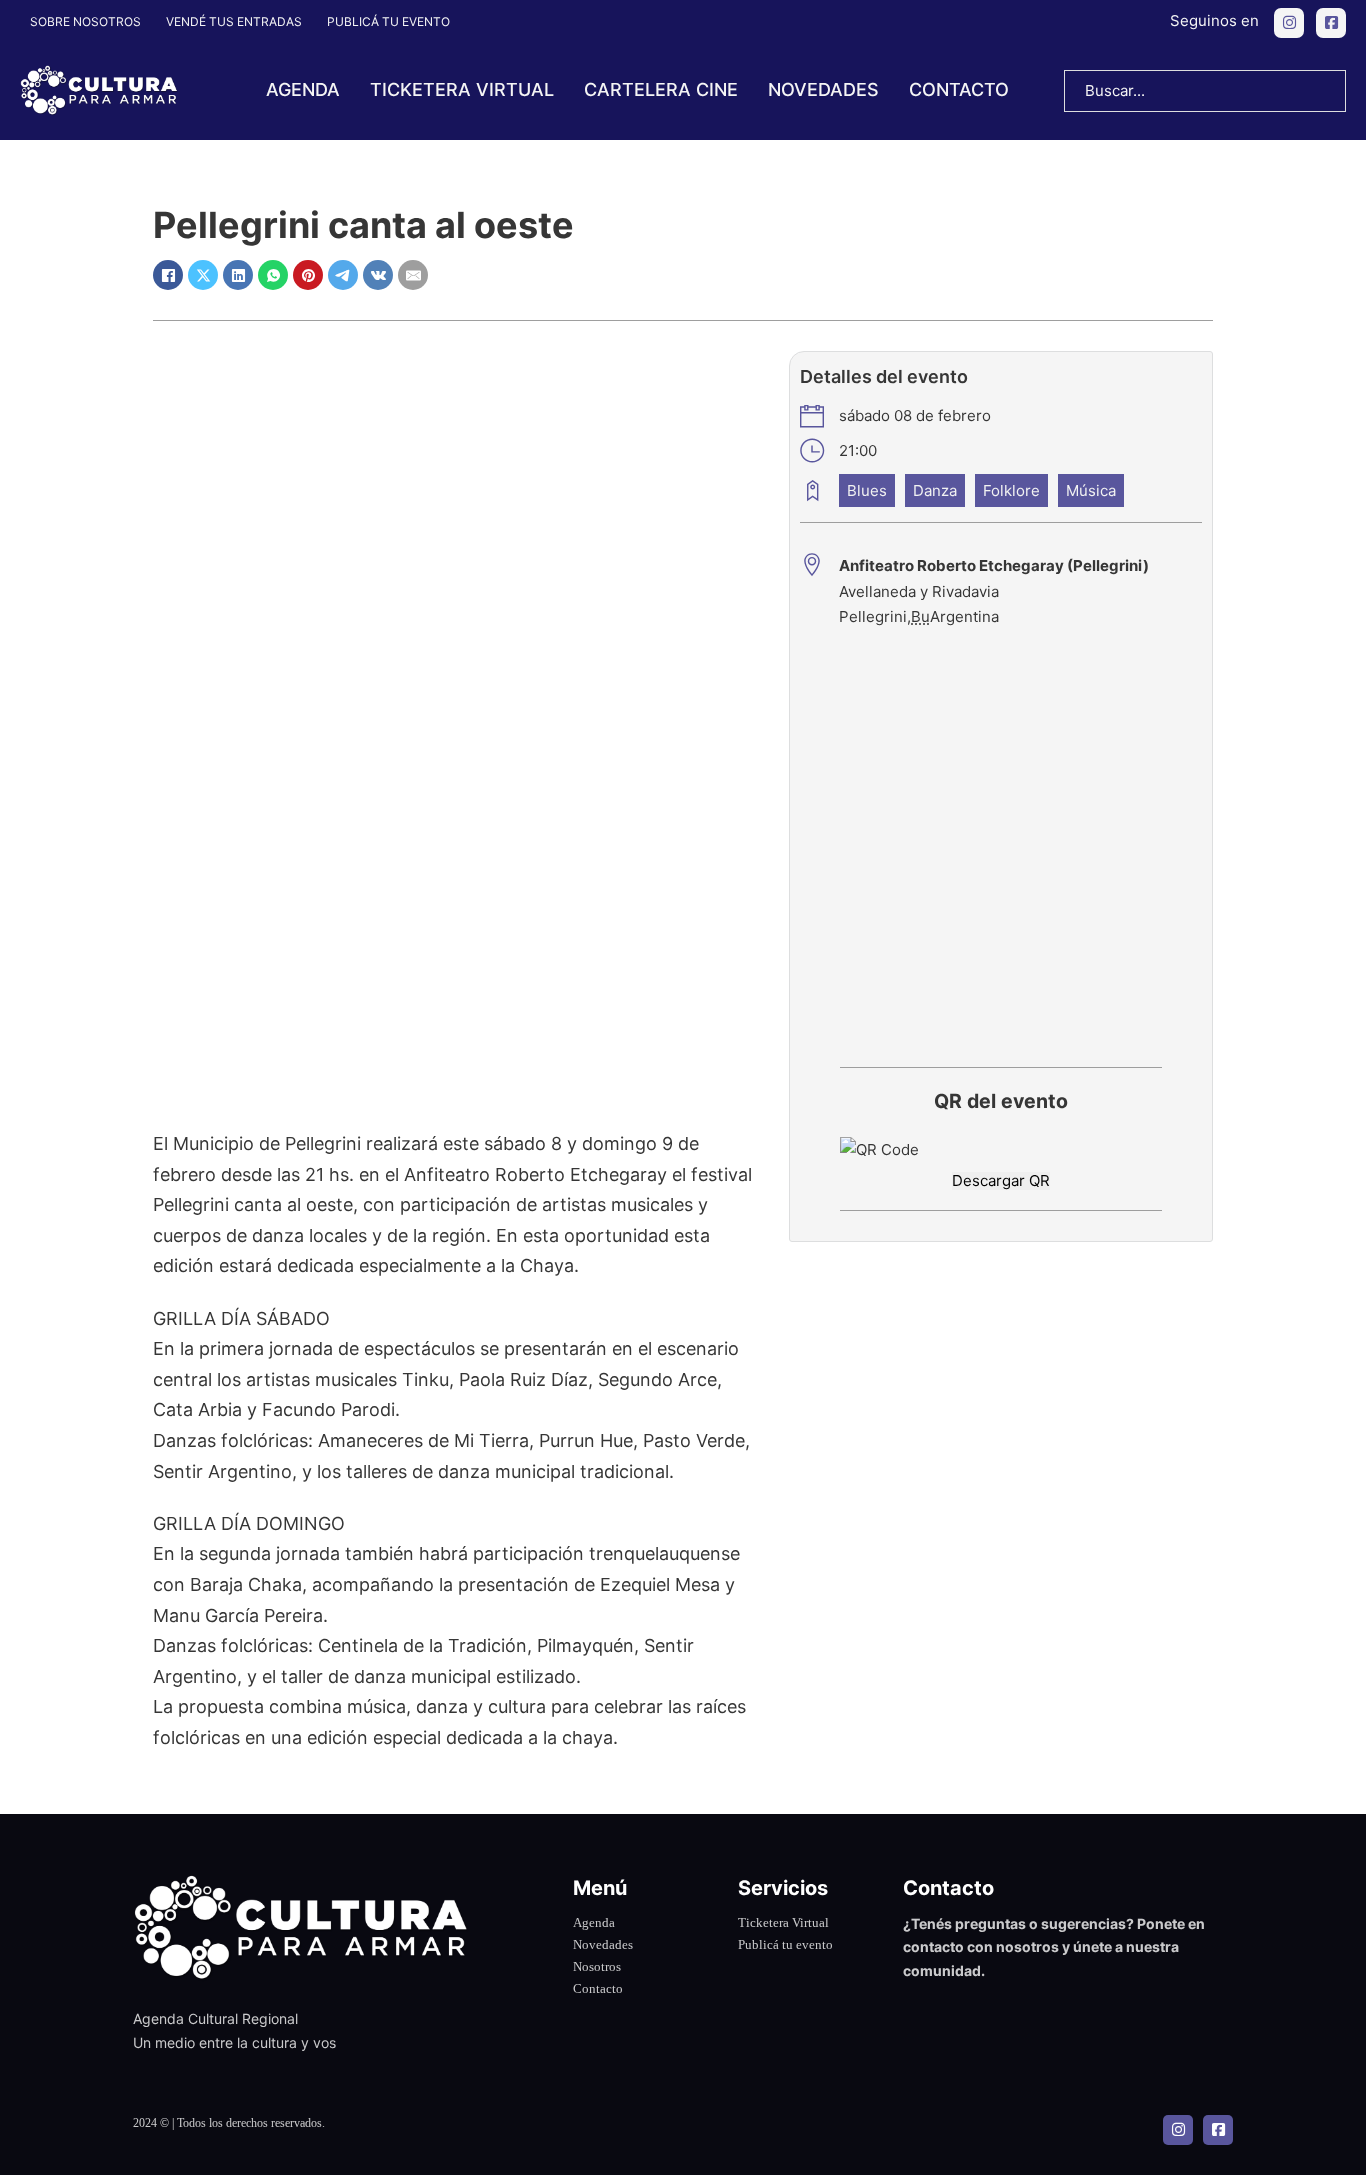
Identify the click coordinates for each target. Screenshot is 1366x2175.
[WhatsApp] (273, 275)
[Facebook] (168, 275)
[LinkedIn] (238, 275)
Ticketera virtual (462, 89)
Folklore (1011, 490)
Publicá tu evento (388, 21)
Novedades (823, 89)
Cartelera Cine (661, 89)
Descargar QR (1001, 1180)
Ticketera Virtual (783, 1922)
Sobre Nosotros (85, 21)
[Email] (413, 275)
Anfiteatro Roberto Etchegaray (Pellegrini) (994, 565)
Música (1091, 490)
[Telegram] (343, 275)
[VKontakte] (378, 275)
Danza (935, 490)
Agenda (303, 89)
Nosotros (597, 1966)
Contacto (959, 89)
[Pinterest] (308, 275)
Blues (867, 490)
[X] (203, 275)
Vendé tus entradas (234, 21)
